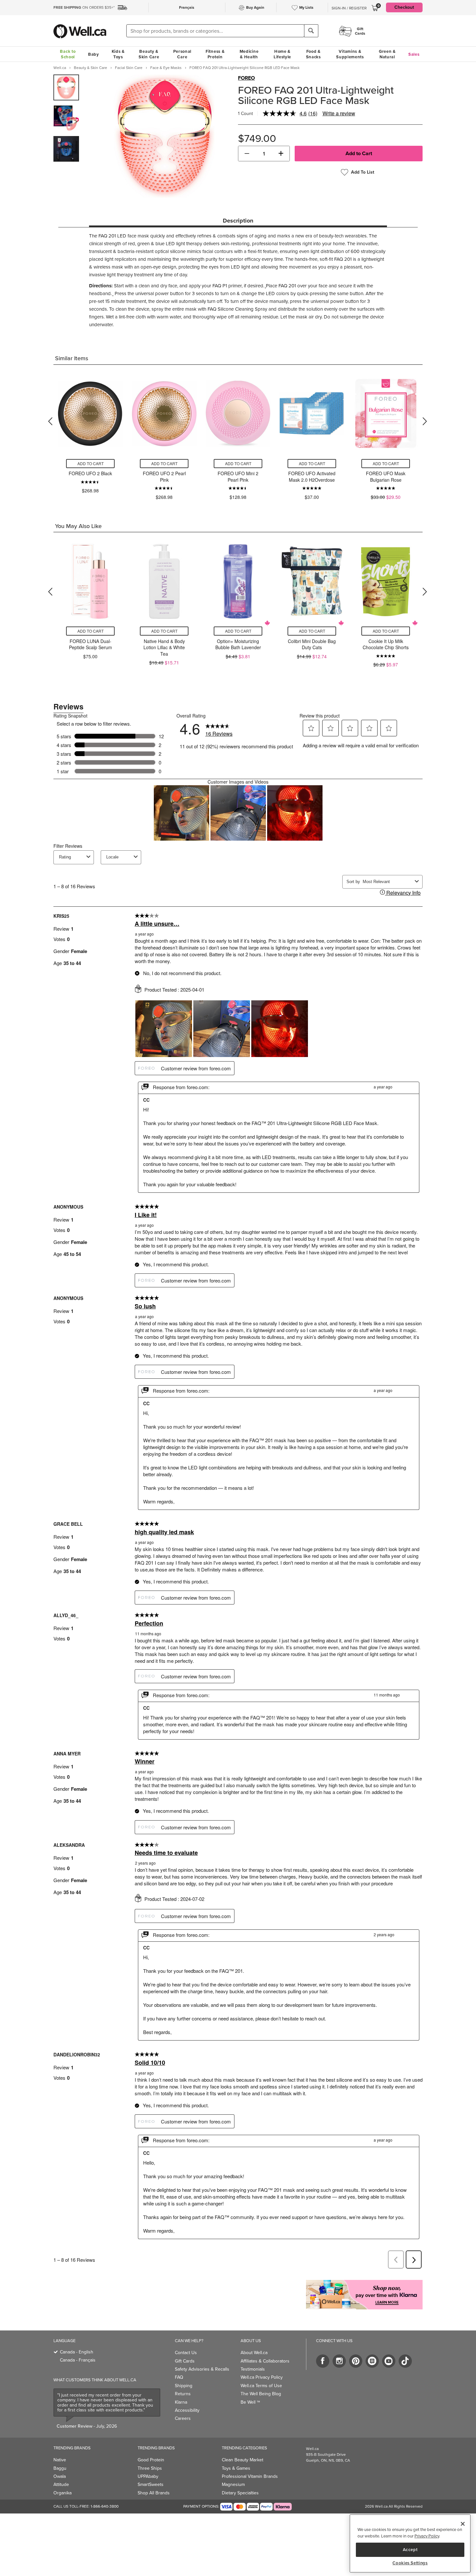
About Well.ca (254, 2353)
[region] (410, 2543)
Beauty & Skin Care (149, 54)
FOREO (246, 78)
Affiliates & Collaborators (265, 2361)
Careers (183, 2418)
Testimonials (253, 2369)
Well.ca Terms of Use (261, 2386)
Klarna (181, 2402)
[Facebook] (323, 2361)
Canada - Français (78, 2360)
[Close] (463, 2524)
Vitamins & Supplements (350, 54)
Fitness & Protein (215, 54)
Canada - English (77, 2352)
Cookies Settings (410, 2563)
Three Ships (150, 2468)
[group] (66, 87)
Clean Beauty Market (243, 2460)
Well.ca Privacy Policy (262, 2377)
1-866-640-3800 (105, 2506)
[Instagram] (339, 2361)
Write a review (339, 113)
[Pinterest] (356, 2361)
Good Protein (151, 2460)
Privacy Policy (427, 2536)
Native (60, 2460)
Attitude (61, 2484)
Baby (94, 54)
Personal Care (182, 54)
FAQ (179, 2377)
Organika (62, 2493)
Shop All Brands (154, 2493)
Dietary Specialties (240, 2493)
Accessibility (187, 2410)
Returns (183, 2394)
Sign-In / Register (349, 8)
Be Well (250, 2402)
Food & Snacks (313, 54)
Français (187, 7)
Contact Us (186, 2353)
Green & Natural (387, 54)
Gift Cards (185, 2361)
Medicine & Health (249, 54)
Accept (410, 2549)
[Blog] (372, 2361)
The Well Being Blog (261, 2394)
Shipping (184, 2386)
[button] (247, 154)
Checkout (404, 7)
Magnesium (233, 2484)
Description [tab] (238, 221)
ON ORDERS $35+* (84, 7)
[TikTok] (405, 2361)
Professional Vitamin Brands (250, 2476)
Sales (414, 54)
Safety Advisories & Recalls (202, 2369)
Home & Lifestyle (282, 54)
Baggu (60, 2468)
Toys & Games (236, 2468)
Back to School (68, 54)
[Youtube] (389, 2361)
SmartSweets (151, 2484)
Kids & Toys (118, 54)
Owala (60, 2476)
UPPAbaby (148, 2476)
